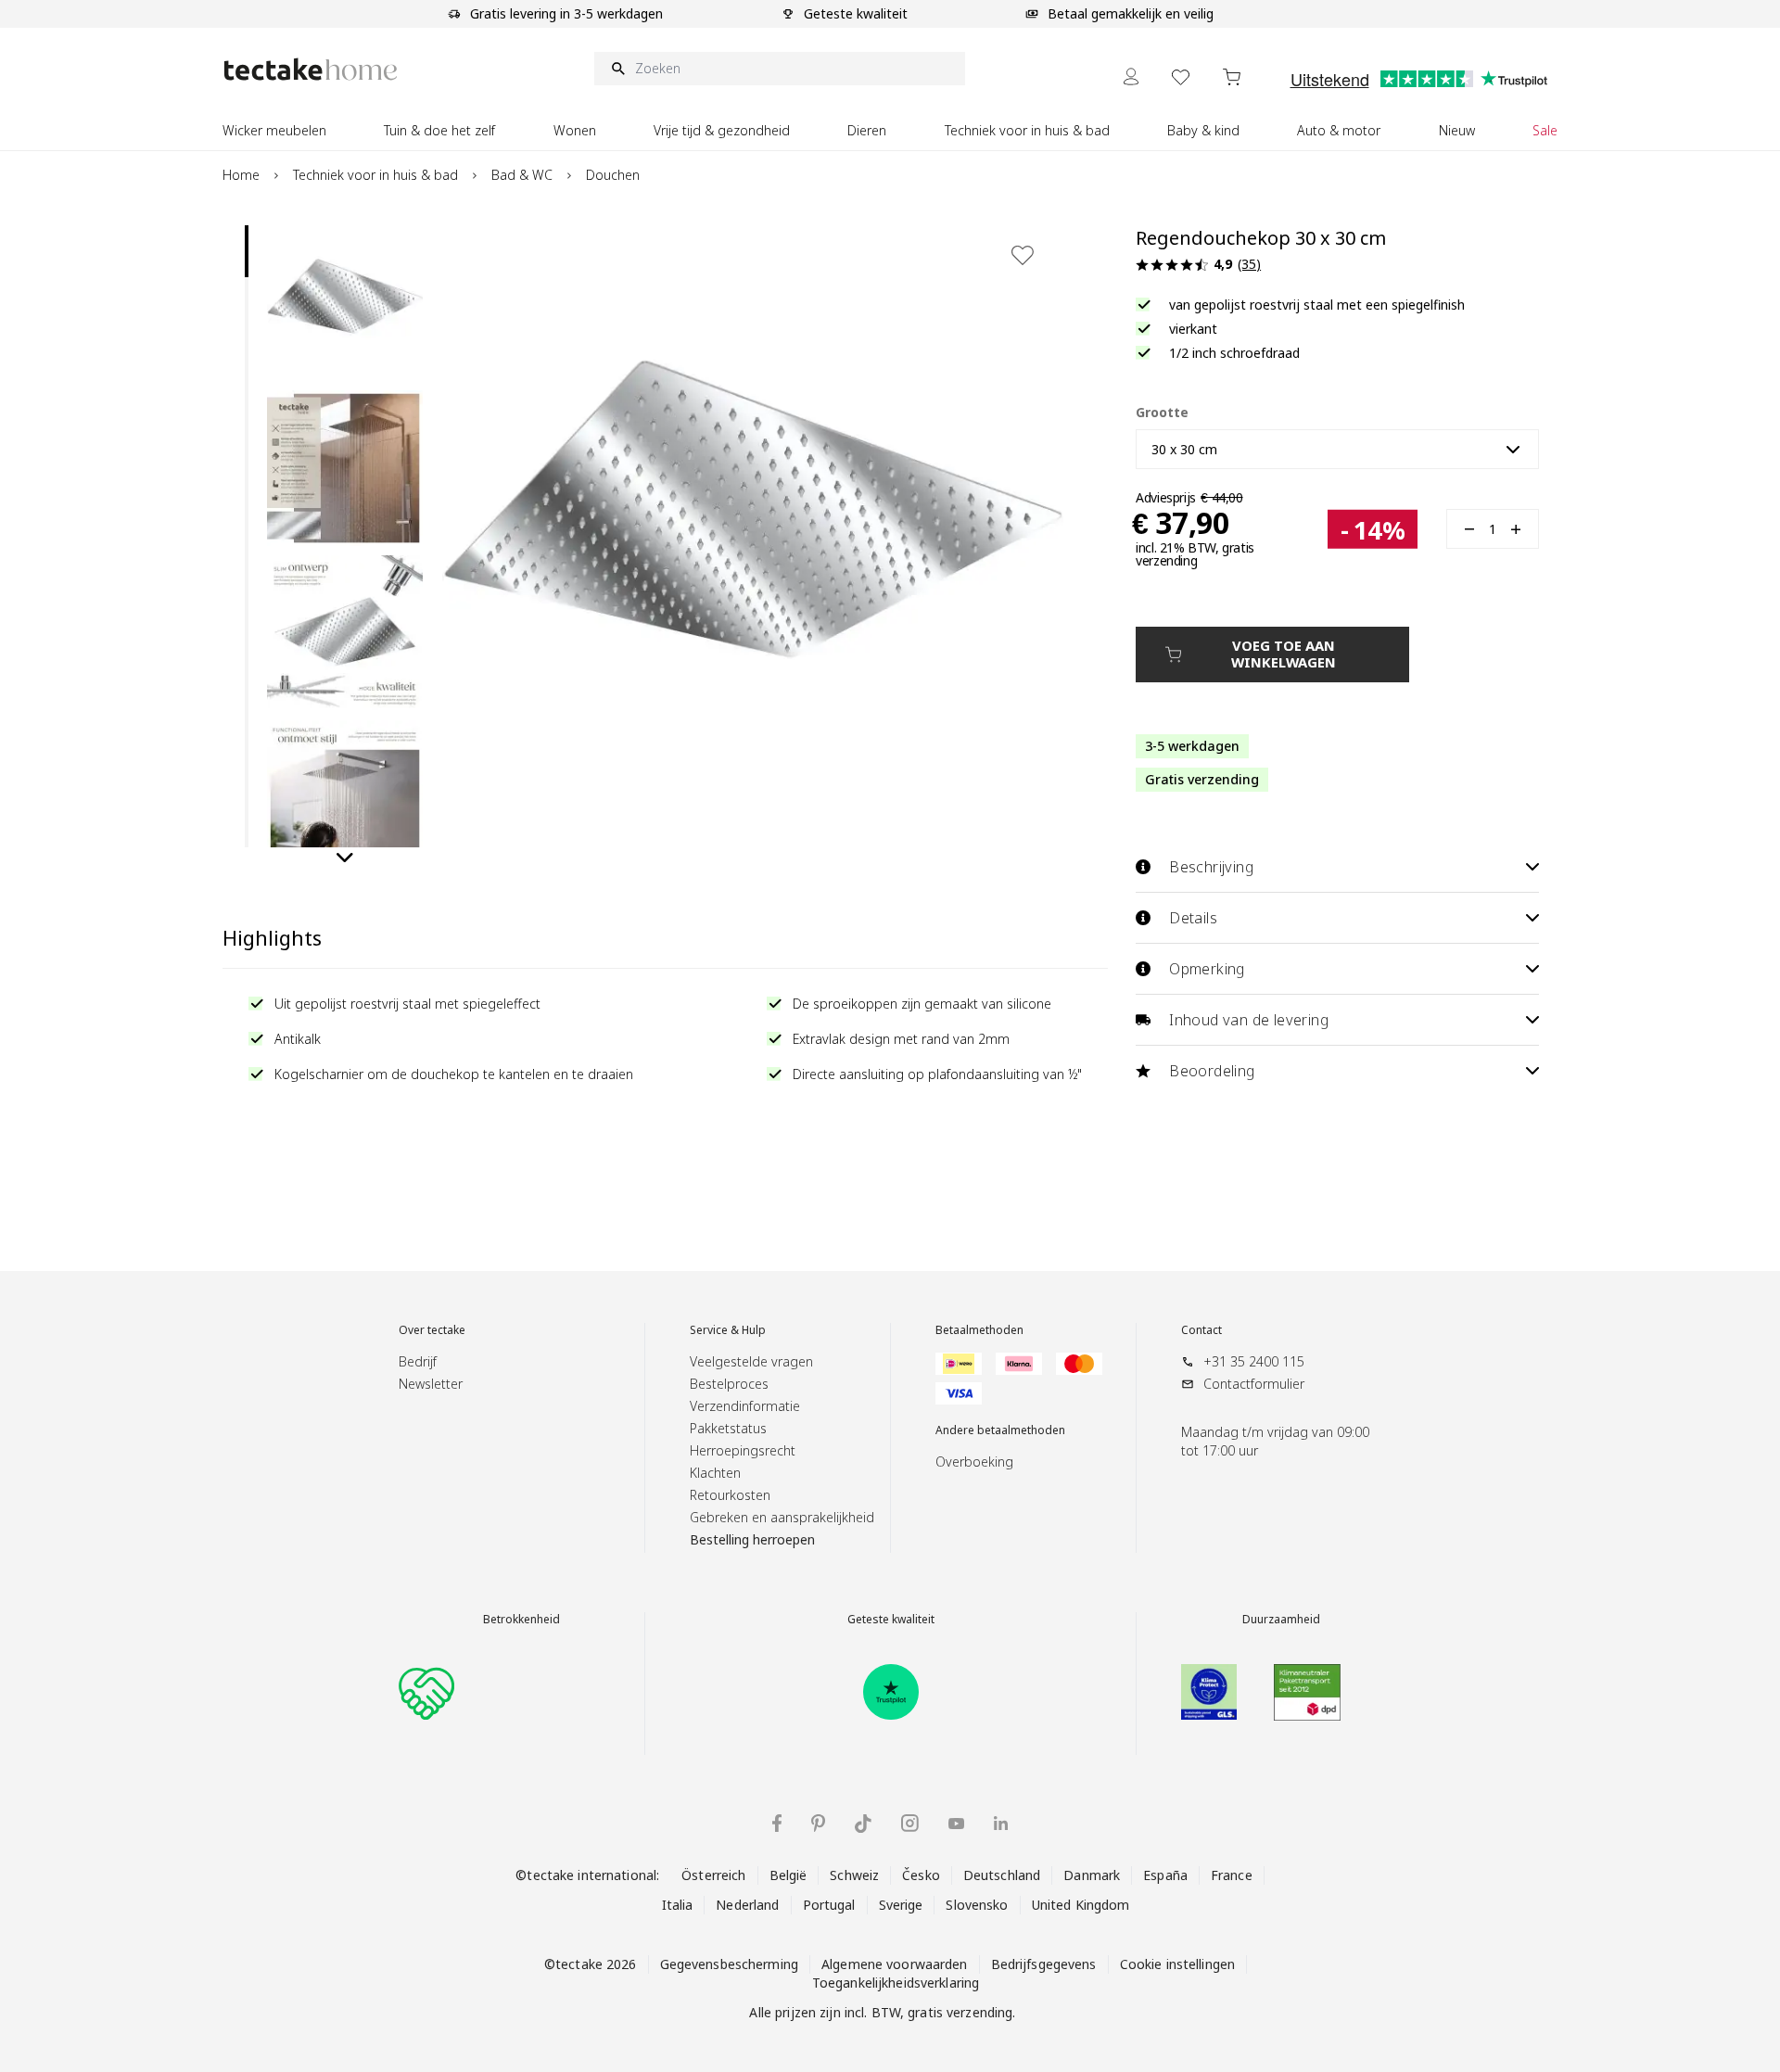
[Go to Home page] (311, 69)
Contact (1201, 1330)
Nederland (747, 1905)
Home (241, 175)
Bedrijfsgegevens (1044, 1964)
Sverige (901, 1905)
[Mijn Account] (1131, 76)
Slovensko (977, 1905)
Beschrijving (1211, 867)
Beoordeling (1212, 1071)
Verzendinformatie (745, 1406)
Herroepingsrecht (743, 1450)
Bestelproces (729, 1384)
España (1165, 1875)
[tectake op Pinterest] (818, 1824)
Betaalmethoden (979, 1330)
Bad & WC (522, 175)
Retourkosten (730, 1495)
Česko (921, 1875)
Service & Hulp (728, 1330)
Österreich (713, 1875)
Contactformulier (1254, 1384)
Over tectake (432, 1330)
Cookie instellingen (1177, 1964)
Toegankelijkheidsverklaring (896, 1983)
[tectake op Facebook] (777, 1823)
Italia (678, 1905)
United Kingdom (1081, 1905)
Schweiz (854, 1875)
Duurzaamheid (1281, 1620)
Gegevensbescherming (729, 1964)
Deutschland (1002, 1875)
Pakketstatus (728, 1428)
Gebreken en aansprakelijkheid (782, 1517)
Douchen (613, 175)
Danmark (1092, 1875)
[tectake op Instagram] (910, 1823)
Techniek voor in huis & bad (375, 175)
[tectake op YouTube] (956, 1824)
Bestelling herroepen (752, 1539)
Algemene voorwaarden (895, 1964)
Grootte (1162, 412)
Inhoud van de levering (1249, 1020)
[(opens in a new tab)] (891, 1692)
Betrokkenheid (521, 1620)
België (788, 1875)
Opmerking (1207, 969)
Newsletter (431, 1384)
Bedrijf (418, 1361)
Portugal (829, 1905)
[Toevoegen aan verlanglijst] (1023, 255)
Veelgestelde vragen (751, 1361)
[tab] (247, 251)
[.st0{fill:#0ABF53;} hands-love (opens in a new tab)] (426, 1692)
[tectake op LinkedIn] (1001, 1823)
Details (1193, 918)
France (1232, 1875)
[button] (345, 303)
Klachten (715, 1473)
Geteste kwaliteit (891, 1620)
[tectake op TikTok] (863, 1824)
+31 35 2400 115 (1254, 1361)
